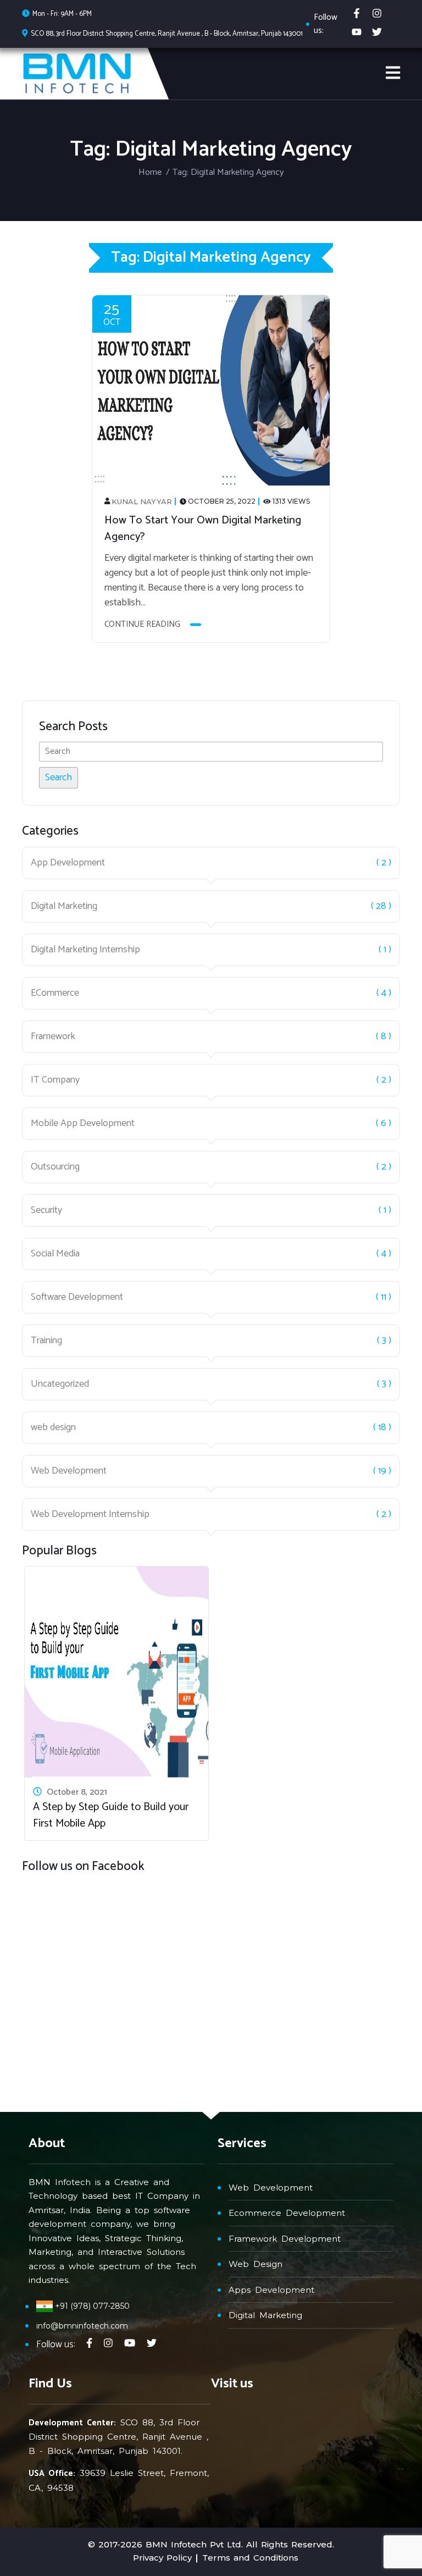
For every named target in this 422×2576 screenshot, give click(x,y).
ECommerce (55, 993)
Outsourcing (55, 1167)
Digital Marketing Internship (85, 950)
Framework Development (285, 2239)
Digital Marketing (64, 906)
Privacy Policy (162, 2558)
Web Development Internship (90, 1515)
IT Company (55, 1080)
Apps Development (271, 2290)
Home (150, 172)
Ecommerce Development (287, 2213)
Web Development (69, 1471)
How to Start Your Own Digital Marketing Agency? (203, 529)
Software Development (77, 1297)
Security (46, 1210)
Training (46, 1341)
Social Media (55, 1254)
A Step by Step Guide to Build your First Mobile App (111, 1815)
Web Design (256, 2264)
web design (53, 1428)
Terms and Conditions (250, 2558)
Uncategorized (60, 1384)
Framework (53, 1037)
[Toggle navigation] (393, 73)
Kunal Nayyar (142, 501)
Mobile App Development (83, 1124)
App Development (68, 863)
